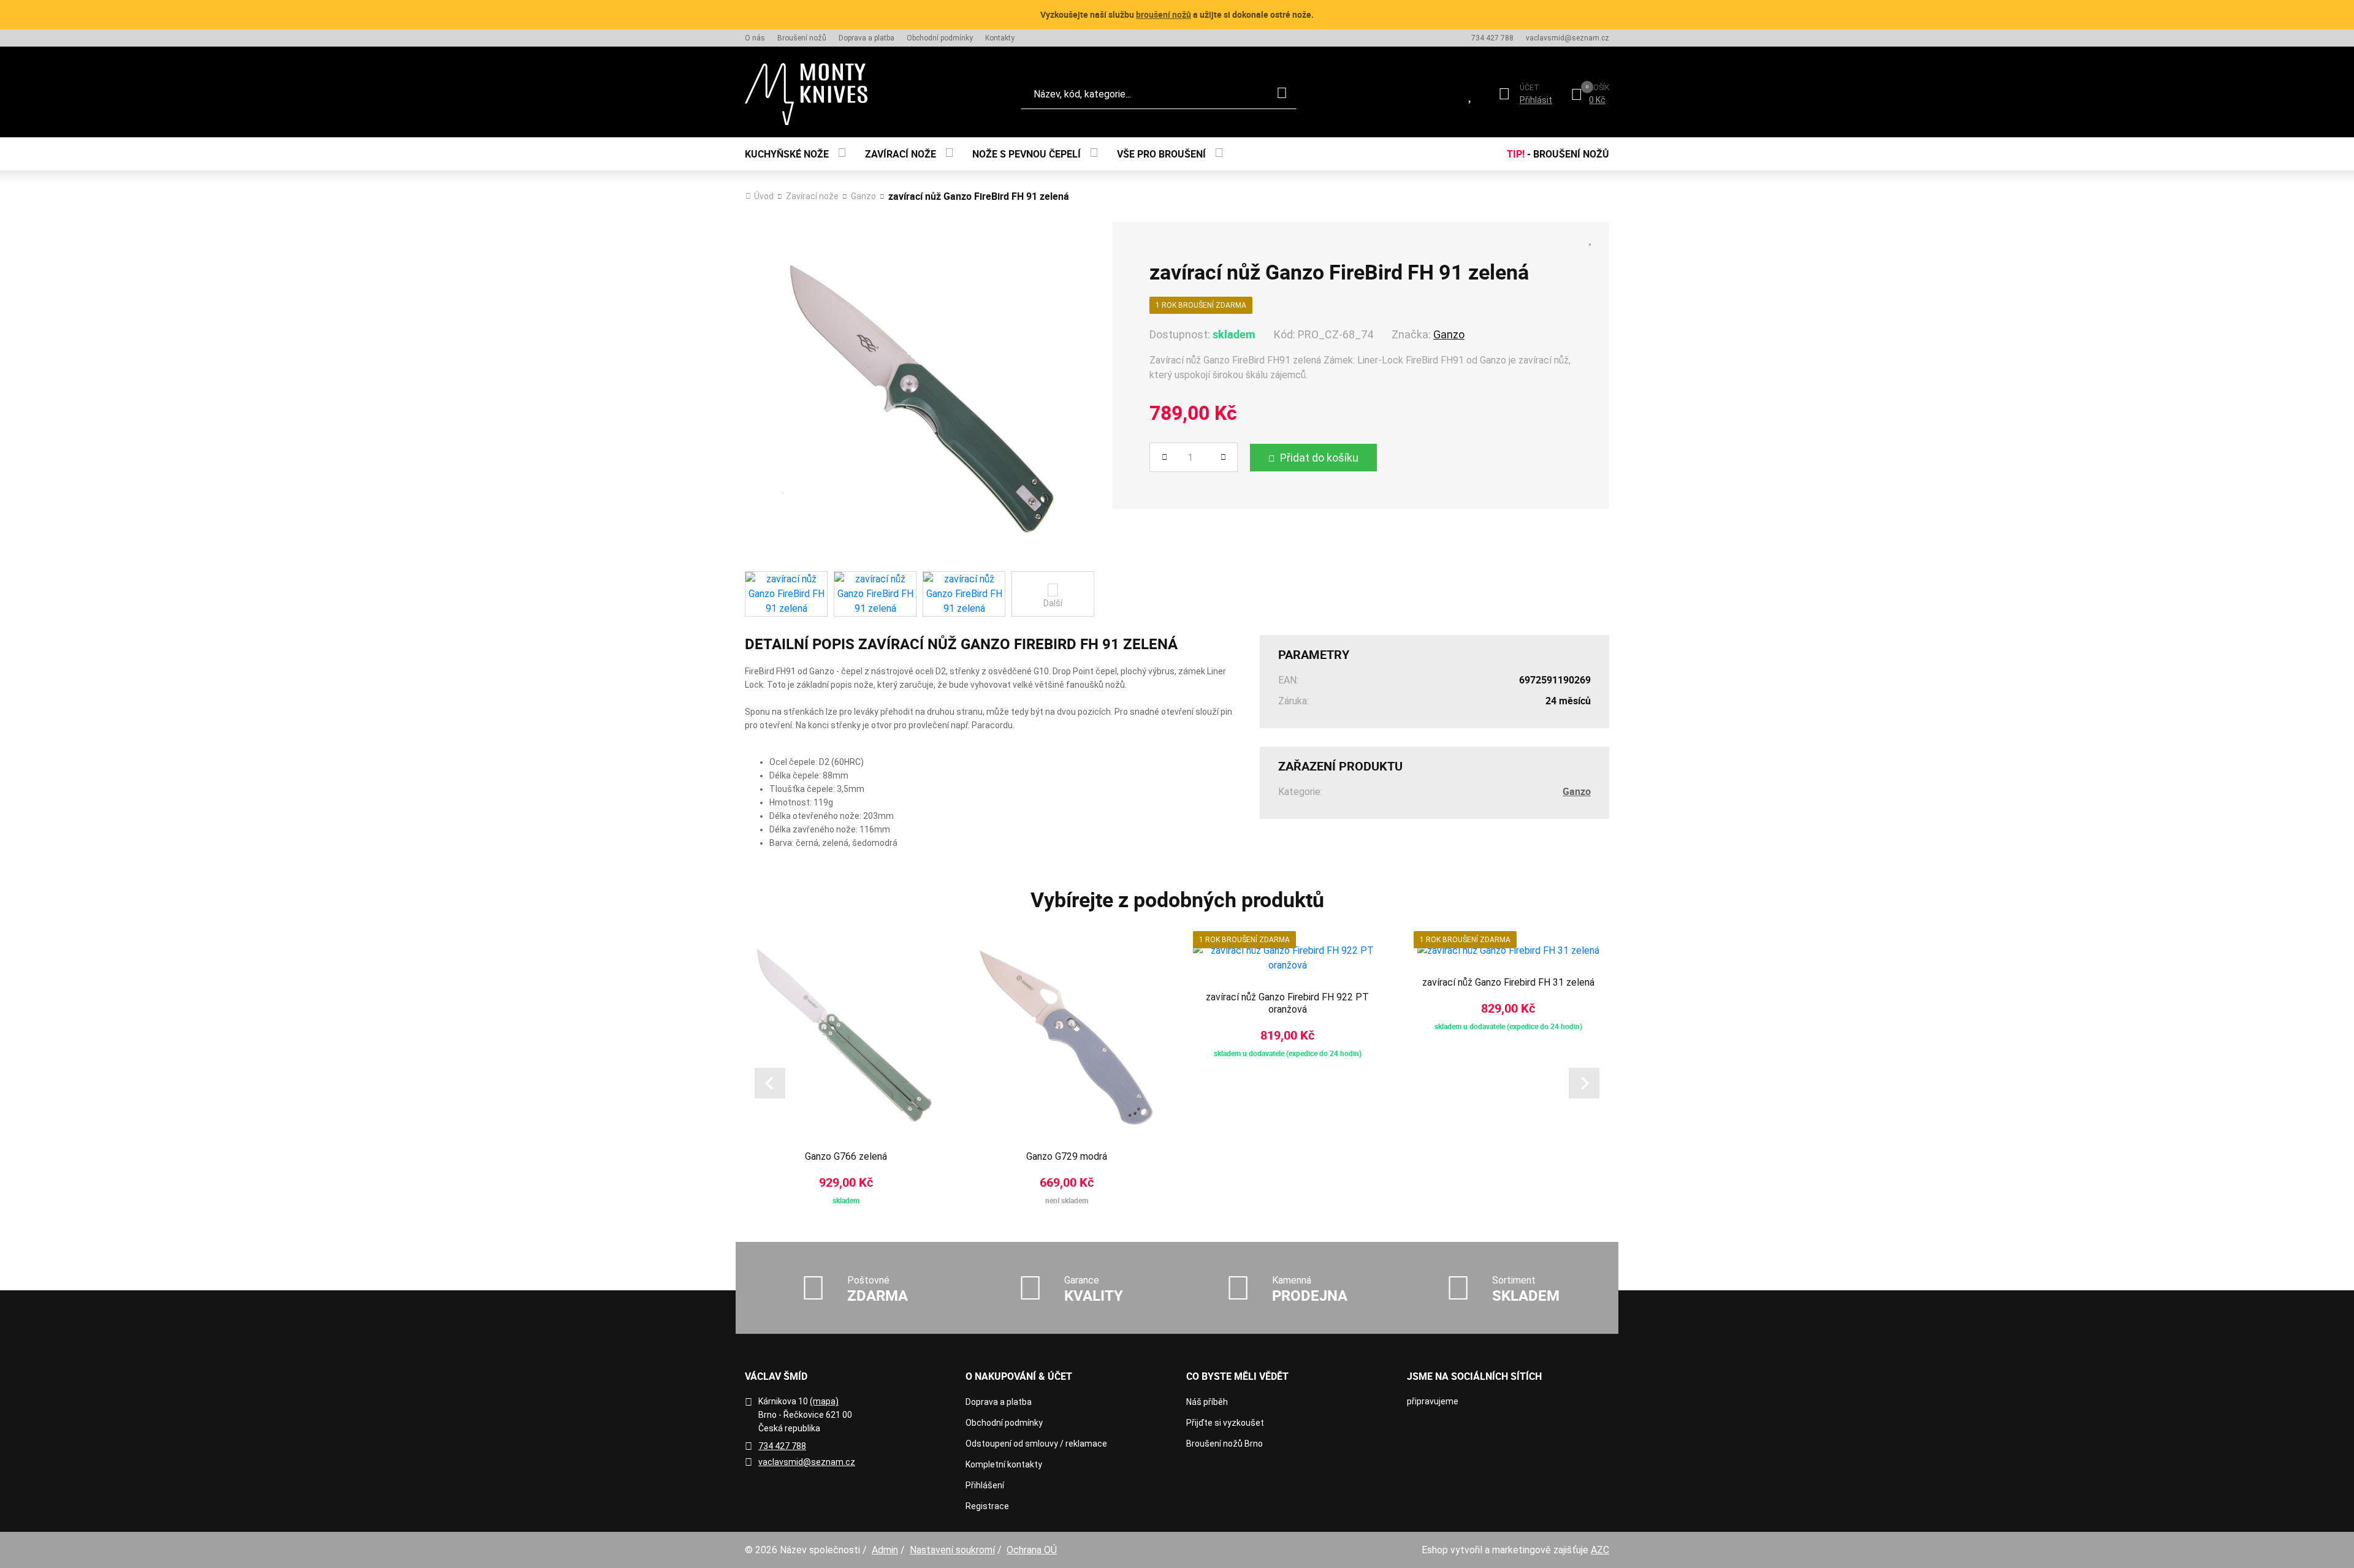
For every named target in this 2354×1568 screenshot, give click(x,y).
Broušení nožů (802, 38)
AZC (1600, 1550)
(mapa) (824, 1401)
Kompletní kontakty (1004, 1464)
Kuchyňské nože (787, 154)
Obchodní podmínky (940, 38)
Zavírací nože (901, 154)
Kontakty (1000, 38)
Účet (1529, 88)
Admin (885, 1550)
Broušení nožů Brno (1225, 1444)
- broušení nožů (1558, 154)
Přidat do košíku (1319, 458)
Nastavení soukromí (952, 1550)
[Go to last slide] (770, 1083)
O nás (755, 38)
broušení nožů (1164, 14)
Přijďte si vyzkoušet (1225, 1423)
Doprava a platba (867, 38)
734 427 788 (1492, 38)
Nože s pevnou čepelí (1027, 154)
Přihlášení (985, 1485)
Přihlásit (1536, 100)
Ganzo (863, 196)
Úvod (764, 196)
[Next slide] (1584, 1083)
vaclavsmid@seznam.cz (1567, 38)
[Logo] (806, 94)
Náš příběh (1207, 1402)
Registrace (987, 1506)
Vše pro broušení (1161, 154)
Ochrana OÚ (1032, 1550)
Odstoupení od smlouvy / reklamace (1036, 1444)
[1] (1282, 94)
